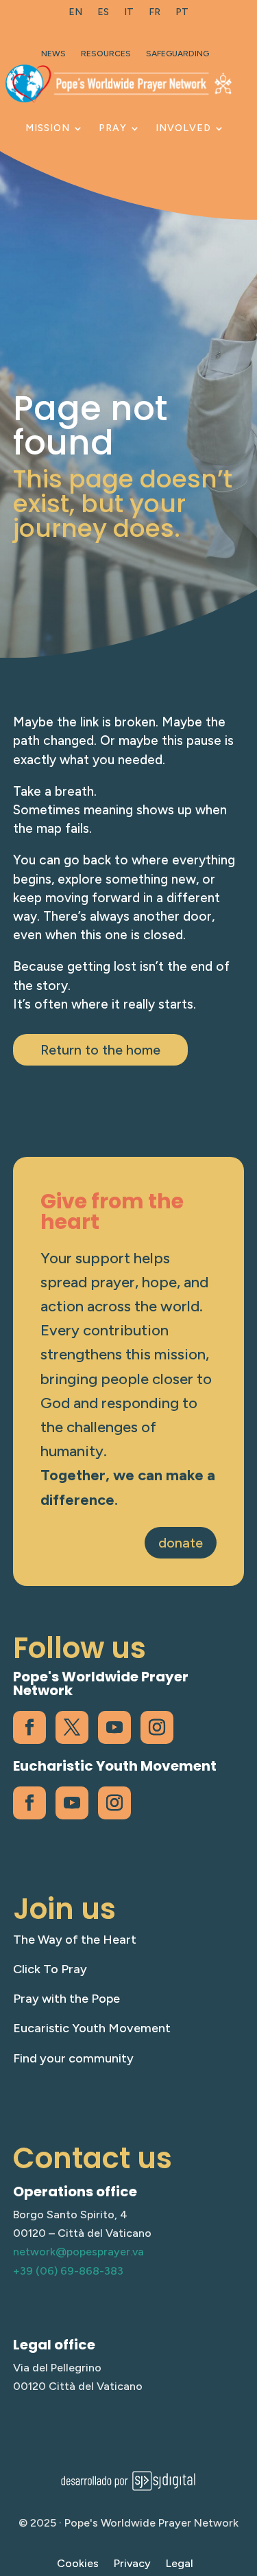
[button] (243, 2476)
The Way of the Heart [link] (75, 1940)
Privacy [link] (132, 2564)
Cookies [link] (78, 2564)
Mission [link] (48, 128)
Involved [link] (183, 128)
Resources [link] (106, 54)
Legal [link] (180, 2564)
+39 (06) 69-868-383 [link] (68, 2271)
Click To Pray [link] (50, 1969)
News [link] (53, 54)
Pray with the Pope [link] (66, 1999)
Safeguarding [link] (178, 54)
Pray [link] (113, 128)
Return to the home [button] (100, 1050)
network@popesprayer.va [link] (78, 2252)
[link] (75, 15)
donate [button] (181, 1543)
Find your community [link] (73, 2058)
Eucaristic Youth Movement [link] (92, 2028)
